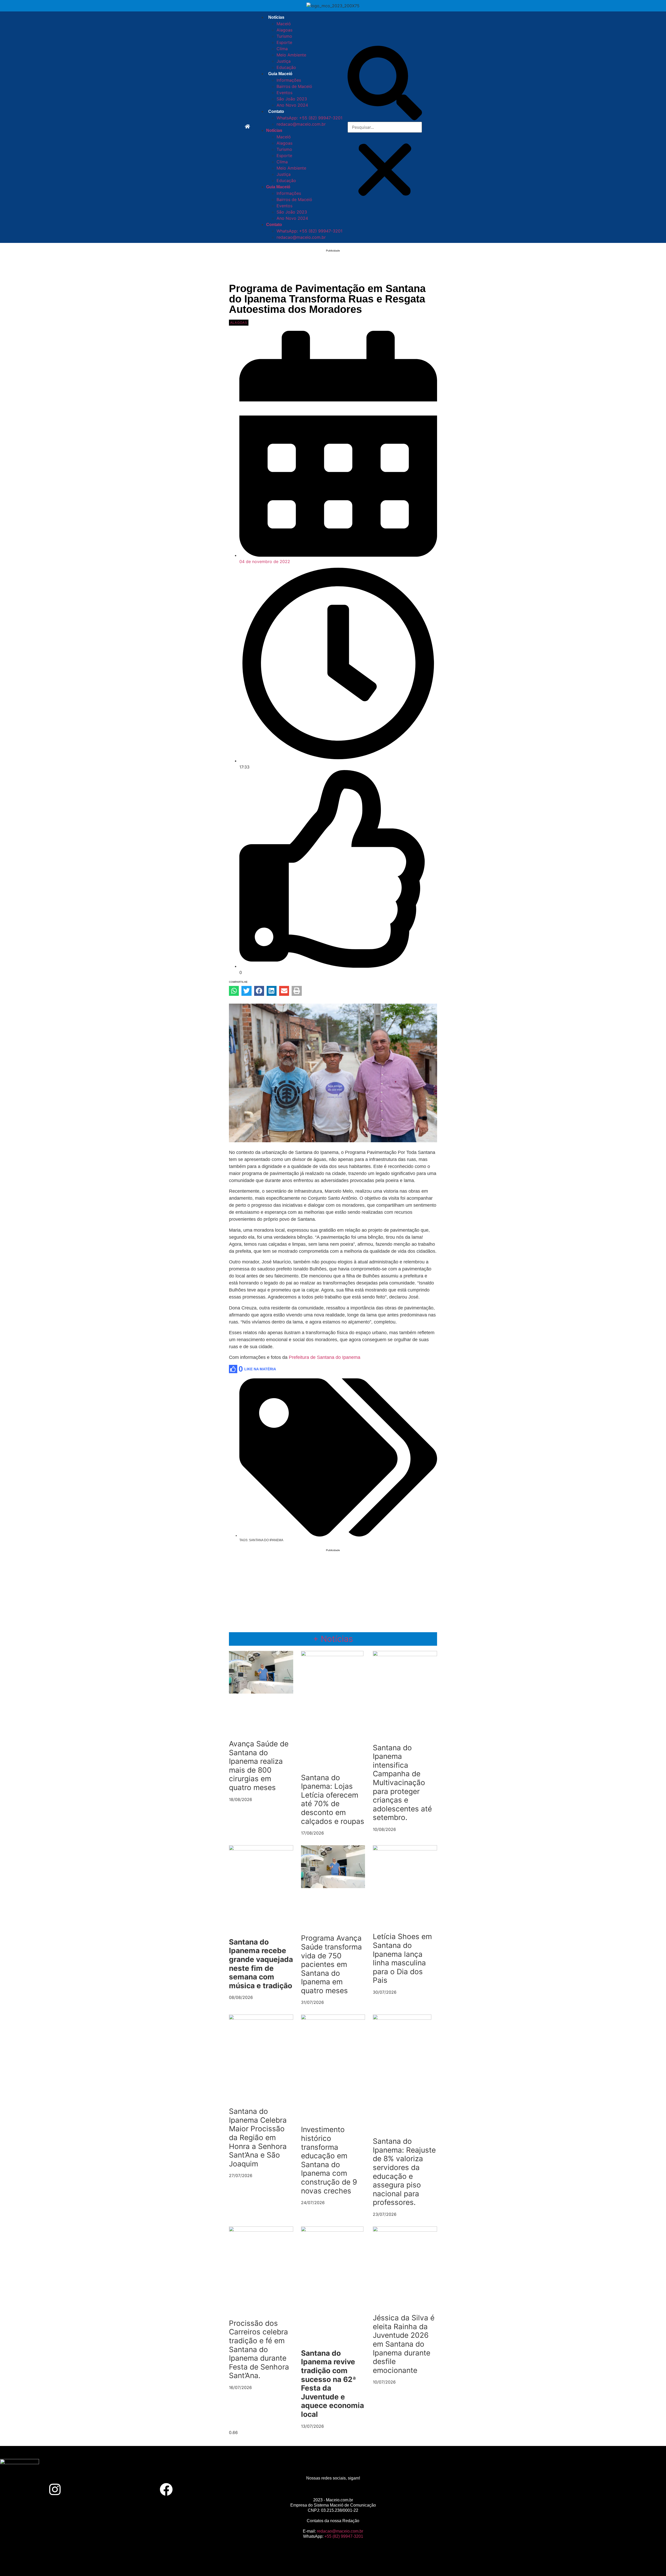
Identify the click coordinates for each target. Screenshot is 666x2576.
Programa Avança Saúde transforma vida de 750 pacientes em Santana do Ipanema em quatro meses (331, 1964)
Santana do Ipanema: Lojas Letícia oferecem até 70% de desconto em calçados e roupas (333, 1799)
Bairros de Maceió (294, 86)
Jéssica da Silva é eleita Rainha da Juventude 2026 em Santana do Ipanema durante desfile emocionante (404, 2344)
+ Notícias (333, 1639)
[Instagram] (55, 2489)
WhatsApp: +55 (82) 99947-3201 (309, 118)
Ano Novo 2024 (292, 105)
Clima (282, 49)
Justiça (284, 61)
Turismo (284, 36)
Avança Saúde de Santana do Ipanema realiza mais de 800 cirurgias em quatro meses (259, 1766)
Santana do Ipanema (266, 1540)
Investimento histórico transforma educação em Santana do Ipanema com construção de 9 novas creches (329, 2160)
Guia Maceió (280, 74)
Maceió (284, 24)
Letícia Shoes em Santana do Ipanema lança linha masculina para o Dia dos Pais (402, 1958)
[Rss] (500, 2489)
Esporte (284, 42)
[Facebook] (166, 2489)
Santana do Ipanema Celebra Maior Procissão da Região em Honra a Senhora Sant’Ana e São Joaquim (258, 2138)
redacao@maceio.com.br (301, 124)
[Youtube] (389, 2489)
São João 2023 (292, 99)
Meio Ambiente (291, 55)
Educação (286, 67)
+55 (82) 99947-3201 (344, 2536)
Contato (276, 111)
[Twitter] (277, 2489)
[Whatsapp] (611, 2489)
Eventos (284, 93)
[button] (385, 84)
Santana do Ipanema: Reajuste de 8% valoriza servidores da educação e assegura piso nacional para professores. (404, 2172)
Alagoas (284, 30)
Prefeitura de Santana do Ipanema (325, 1357)
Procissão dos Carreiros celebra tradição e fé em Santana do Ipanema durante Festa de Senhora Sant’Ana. (259, 2349)
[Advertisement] (333, 270)
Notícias (276, 17)
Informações (289, 80)
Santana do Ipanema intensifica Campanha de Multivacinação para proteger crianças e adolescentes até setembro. (402, 1783)
